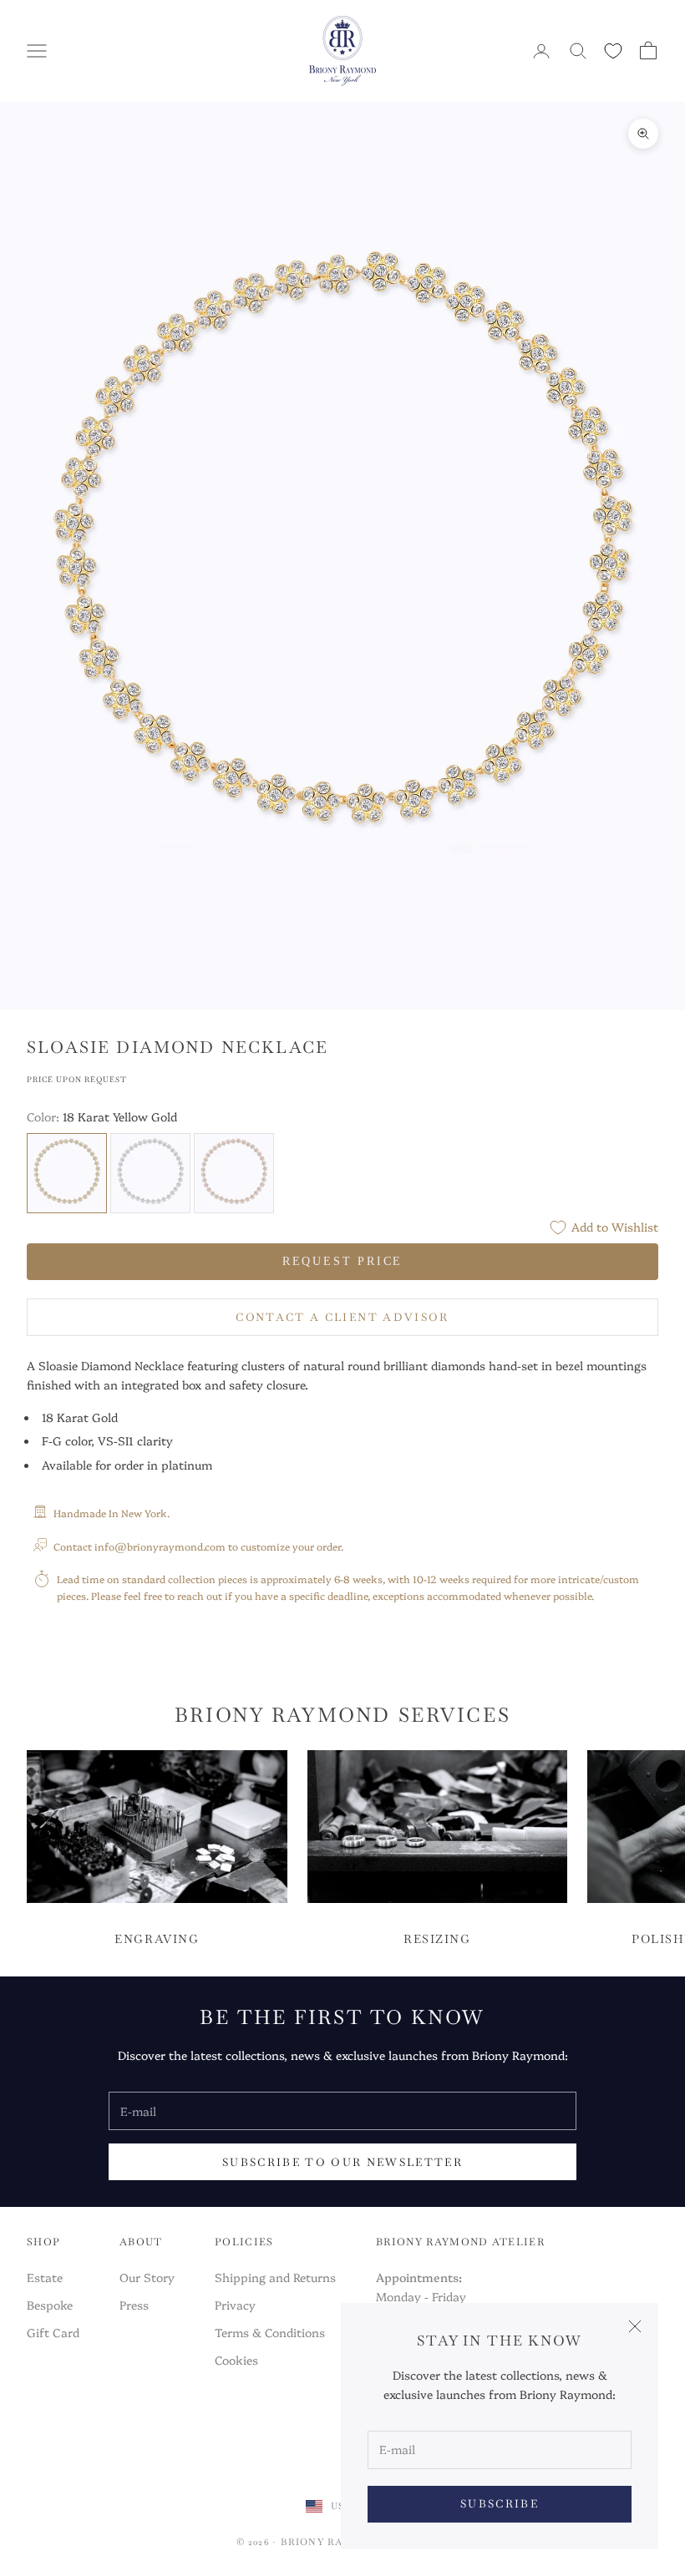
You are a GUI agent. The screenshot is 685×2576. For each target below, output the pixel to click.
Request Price (342, 1261)
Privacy (235, 2305)
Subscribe (500, 2504)
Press (134, 2305)
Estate (45, 2277)
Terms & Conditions (270, 2332)
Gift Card (53, 2332)
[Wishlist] (613, 51)
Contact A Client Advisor (342, 1317)
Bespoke (50, 2305)
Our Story (147, 2277)
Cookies (236, 2360)
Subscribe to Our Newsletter (342, 2162)
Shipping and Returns (275, 2277)
